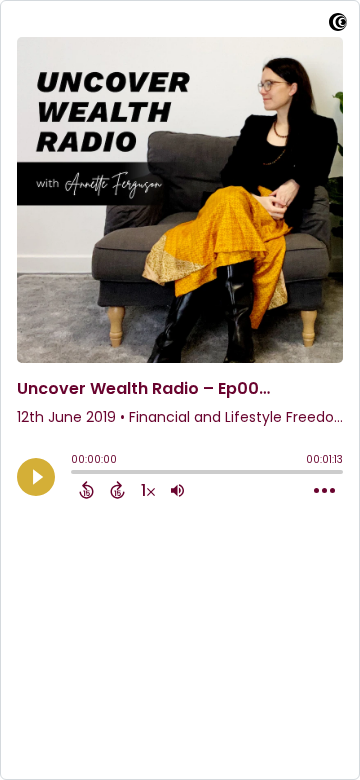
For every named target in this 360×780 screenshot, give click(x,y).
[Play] (36, 477)
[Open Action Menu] (324, 491)
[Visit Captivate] (338, 25)
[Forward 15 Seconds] (117, 490)
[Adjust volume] (177, 490)
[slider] (76, 474)
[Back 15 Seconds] (86, 490)
